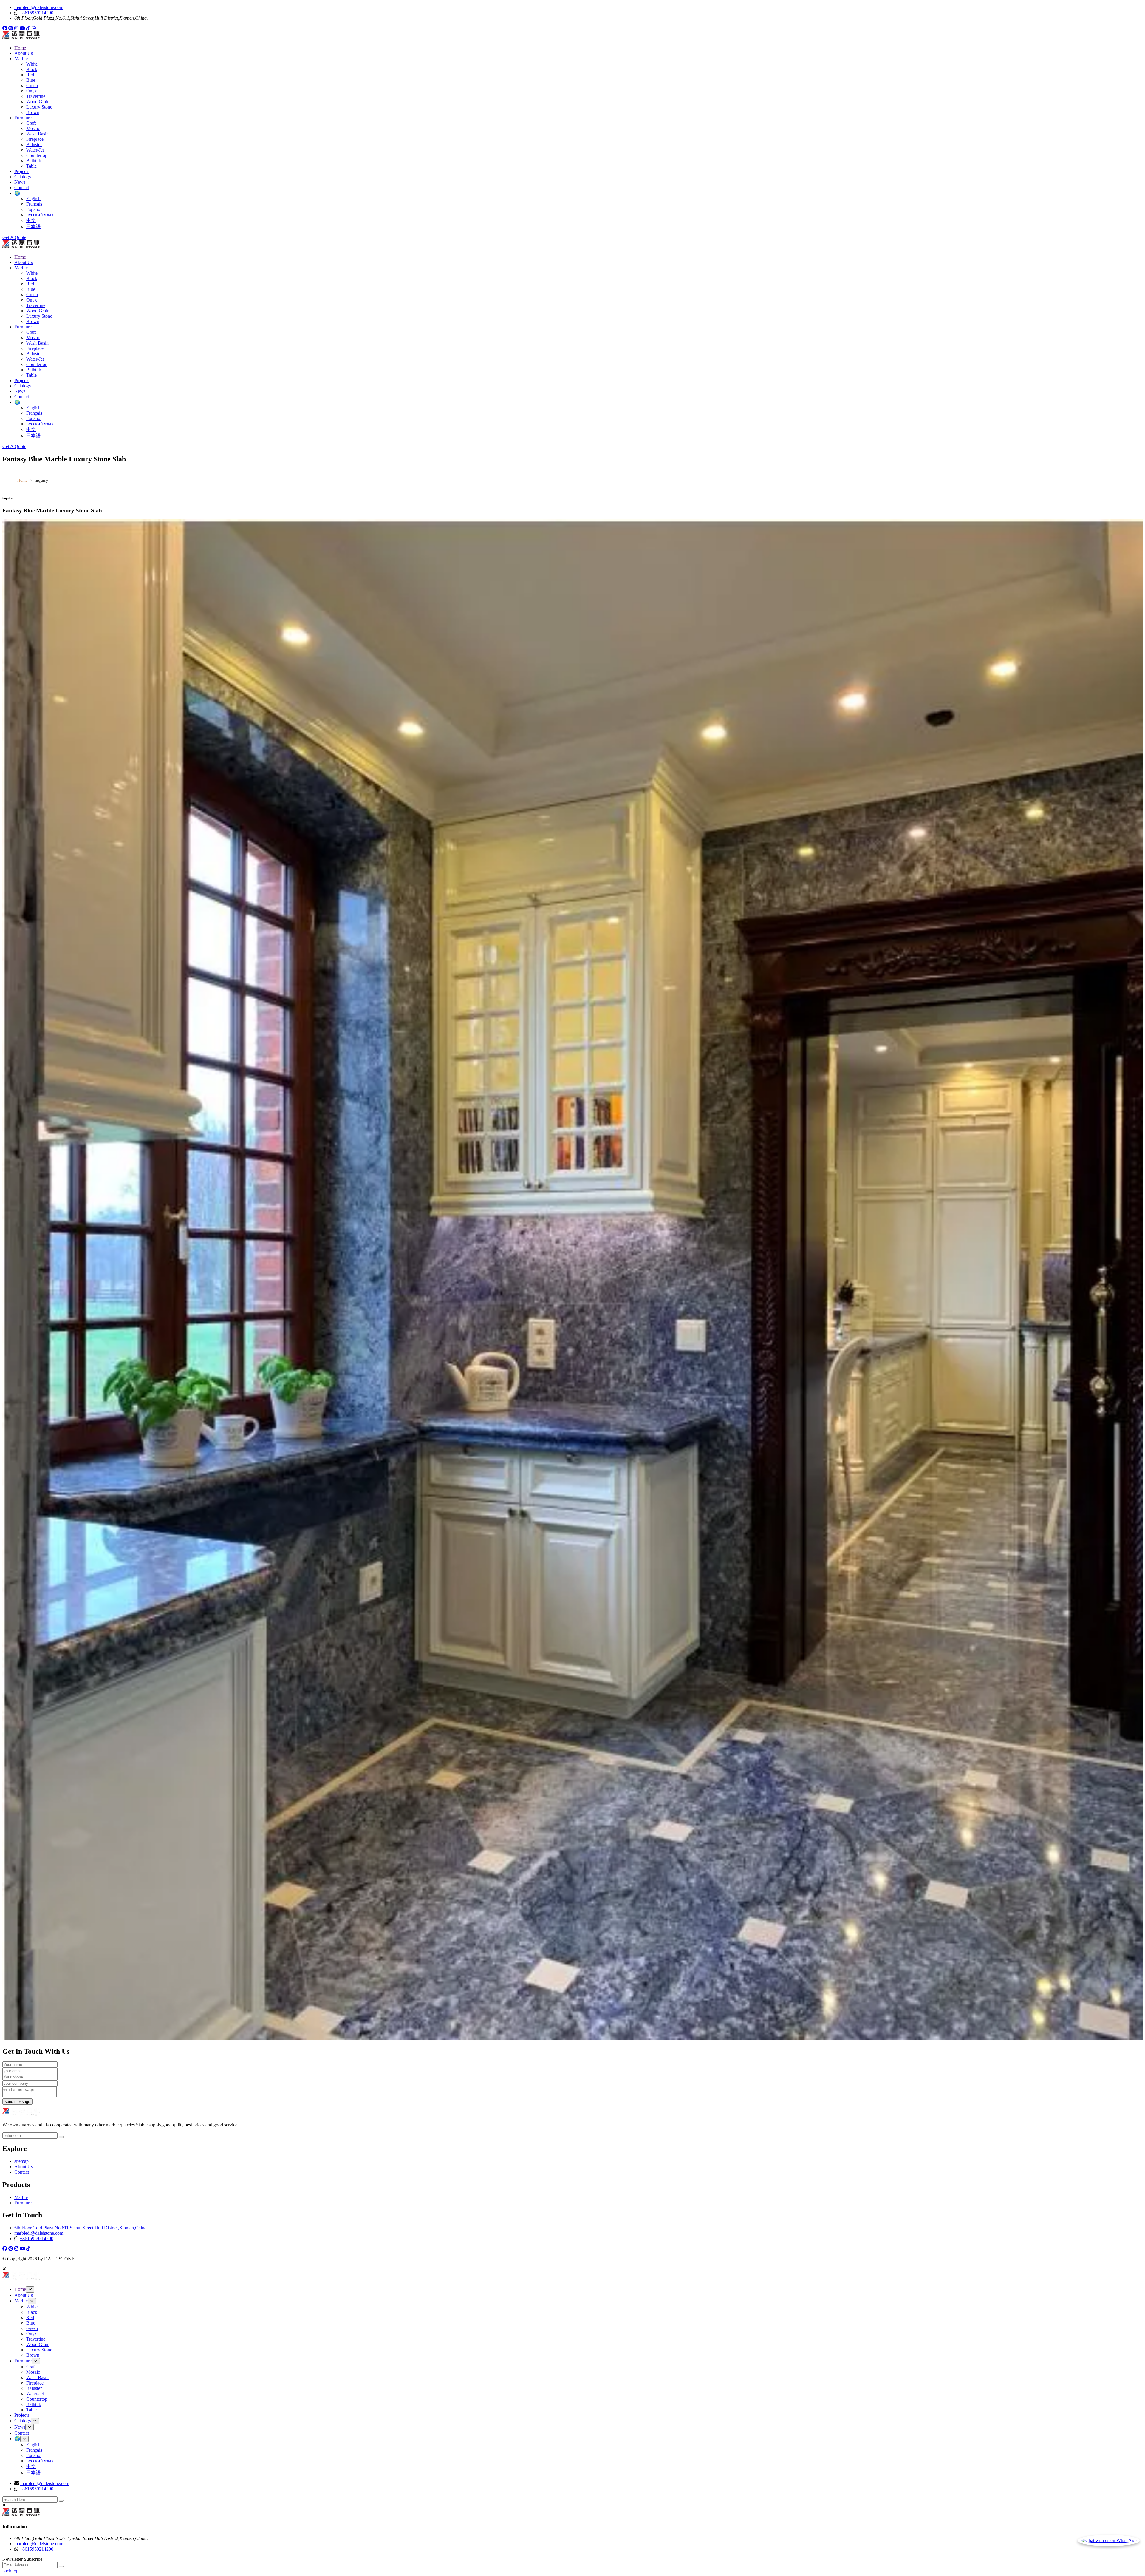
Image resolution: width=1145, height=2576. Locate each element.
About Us (24, 53)
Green (32, 85)
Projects (22, 171)
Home (20, 48)
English (33, 199)
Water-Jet (35, 150)
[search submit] (61, 2501)
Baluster (34, 145)
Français (34, 204)
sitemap (21, 2161)
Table (31, 166)
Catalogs (23, 177)
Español (34, 209)
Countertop (37, 155)
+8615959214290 (37, 13)
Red (30, 75)
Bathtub (34, 161)
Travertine (36, 96)
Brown (33, 112)
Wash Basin (37, 134)
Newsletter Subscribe (22, 2559)
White (32, 64)
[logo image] (21, 2279)
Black (32, 69)
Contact (22, 187)
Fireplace (35, 139)
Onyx (32, 91)
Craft (31, 123)
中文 (31, 220)
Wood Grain (38, 102)
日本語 (33, 227)
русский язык (40, 215)
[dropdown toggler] (30, 2289)
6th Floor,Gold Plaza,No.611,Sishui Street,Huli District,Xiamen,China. (81, 2228)
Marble (21, 59)
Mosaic (33, 128)
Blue (31, 80)
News (20, 182)
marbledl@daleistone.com (39, 7)
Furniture (23, 118)
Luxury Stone (39, 107)
